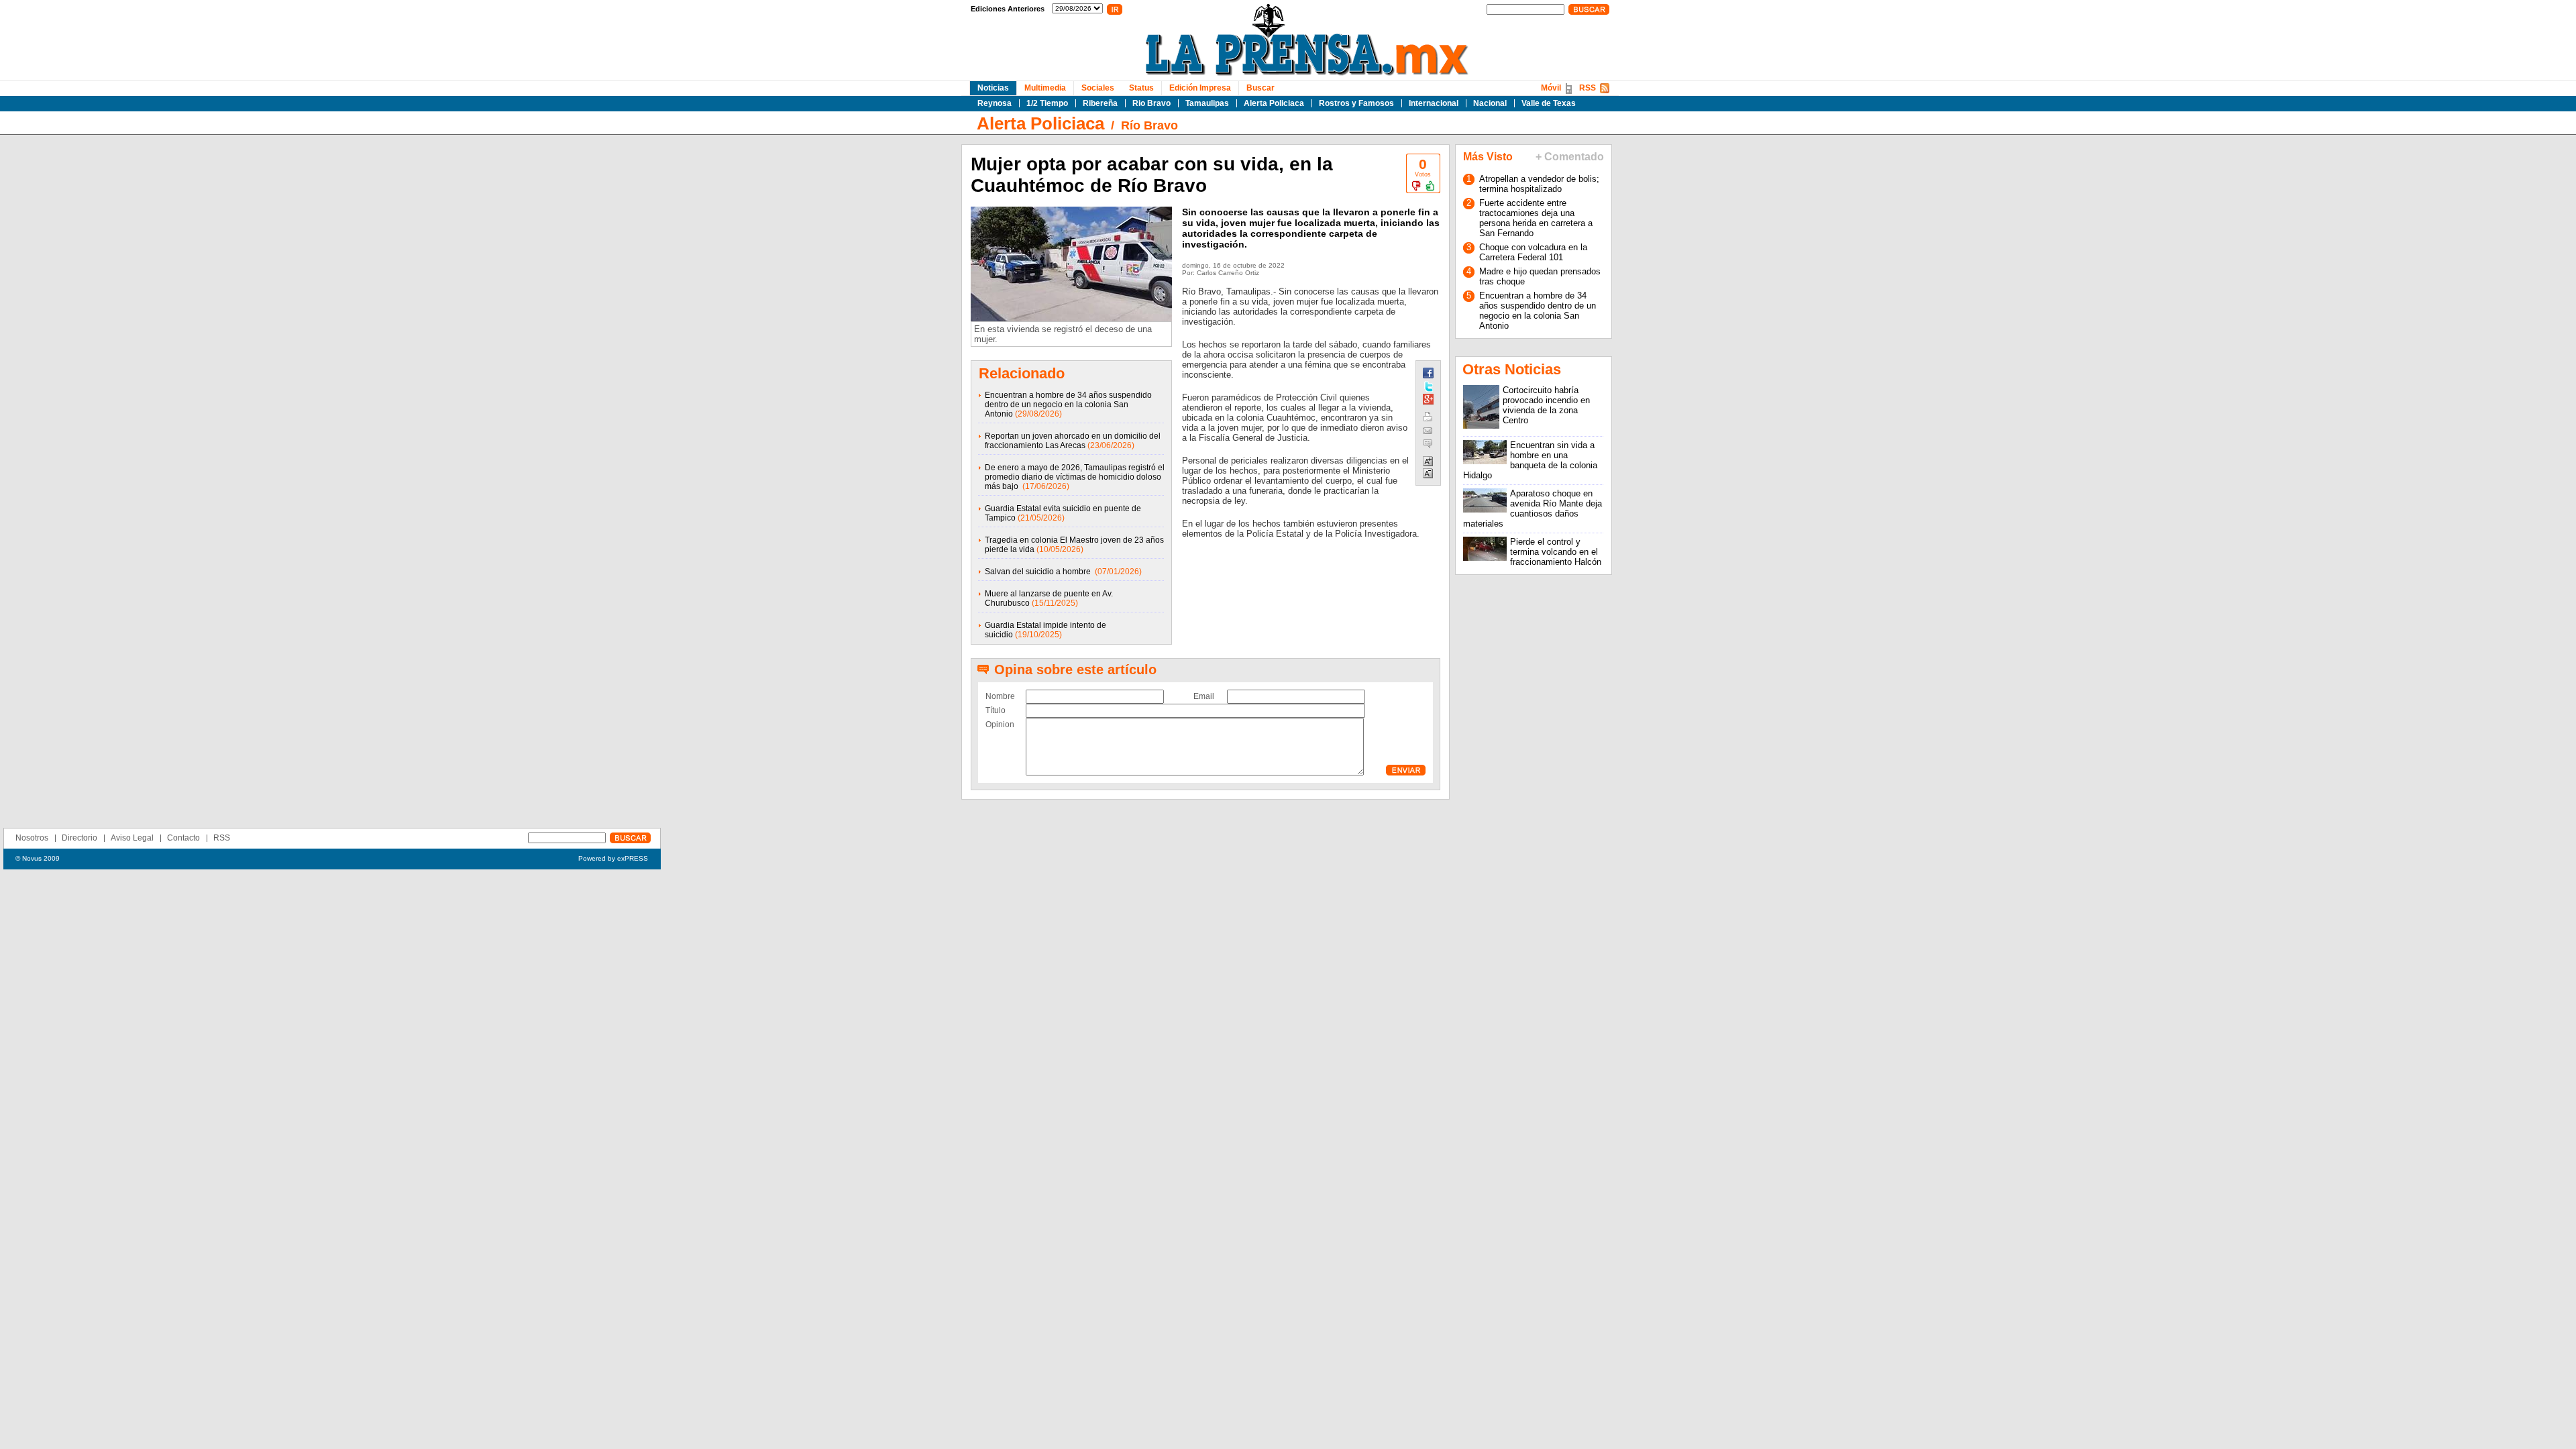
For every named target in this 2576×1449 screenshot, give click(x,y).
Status (1141, 88)
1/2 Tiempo (1047, 103)
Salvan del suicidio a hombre (1039, 572)
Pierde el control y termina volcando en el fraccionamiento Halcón (1556, 552)
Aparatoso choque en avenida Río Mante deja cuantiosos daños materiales (1533, 508)
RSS (1588, 88)
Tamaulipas (1207, 103)
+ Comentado (1570, 157)
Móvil (1551, 88)
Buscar (1260, 88)
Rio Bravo (1151, 103)
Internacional (1434, 103)
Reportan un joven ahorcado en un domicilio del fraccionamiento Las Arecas (1073, 441)
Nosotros (32, 838)
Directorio (79, 838)
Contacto (183, 838)
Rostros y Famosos (1356, 103)
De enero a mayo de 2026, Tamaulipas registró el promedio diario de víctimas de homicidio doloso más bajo (1075, 477)
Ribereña (1100, 103)
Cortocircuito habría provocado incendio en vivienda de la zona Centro (1546, 405)
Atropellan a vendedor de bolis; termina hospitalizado (1539, 184)
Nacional (1490, 103)
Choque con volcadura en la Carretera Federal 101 (1533, 252)
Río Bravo (1149, 125)
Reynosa (995, 103)
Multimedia (1045, 88)
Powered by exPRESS (613, 858)
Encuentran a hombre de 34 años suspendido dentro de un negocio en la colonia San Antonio (1068, 405)
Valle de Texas (1549, 103)
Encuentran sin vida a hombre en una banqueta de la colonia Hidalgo (1530, 460)
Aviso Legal (132, 838)
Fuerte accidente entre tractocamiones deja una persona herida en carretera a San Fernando (1536, 218)
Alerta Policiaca (1274, 103)
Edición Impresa (1200, 88)
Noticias (993, 88)
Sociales (1098, 88)
